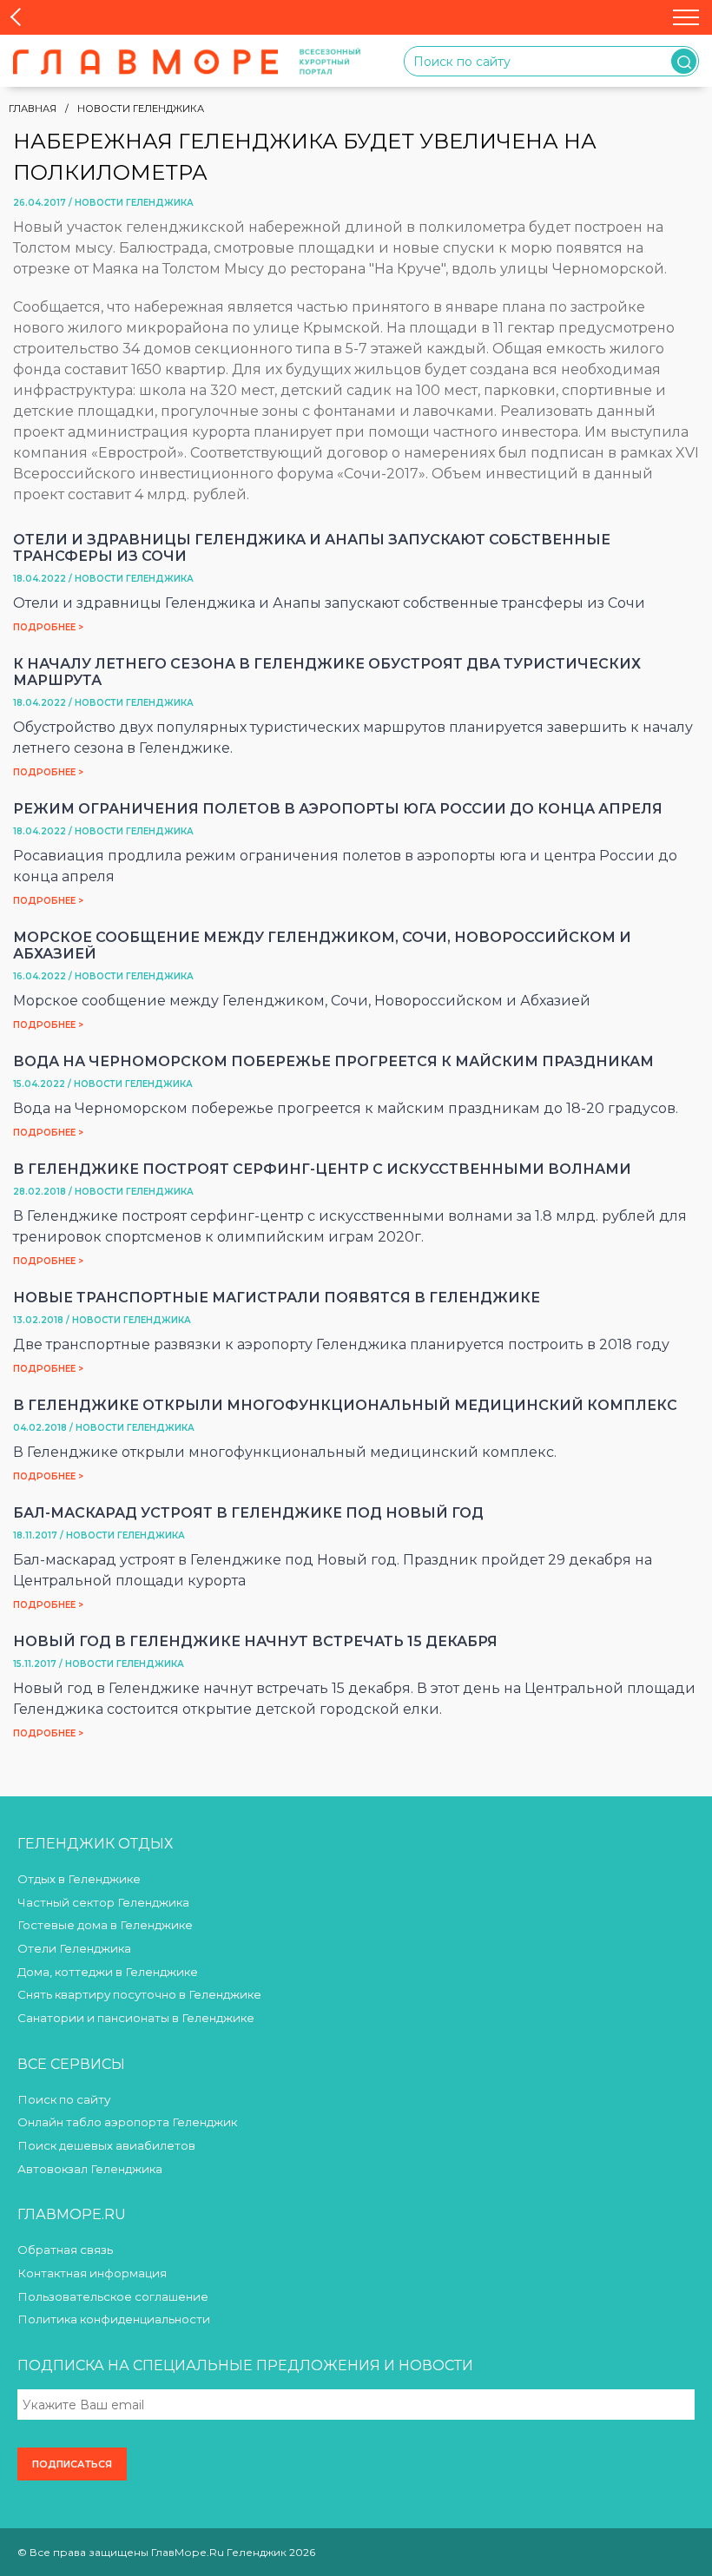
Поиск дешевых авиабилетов (106, 2145)
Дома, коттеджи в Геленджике (108, 1972)
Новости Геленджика (141, 109)
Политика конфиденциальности (114, 2319)
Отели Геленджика (74, 1948)
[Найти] (684, 61)
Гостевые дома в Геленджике (105, 1925)
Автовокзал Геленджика (90, 2169)
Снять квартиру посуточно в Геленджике (139, 1994)
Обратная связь (65, 2250)
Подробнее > (48, 627)
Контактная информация (92, 2273)
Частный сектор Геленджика (103, 1902)
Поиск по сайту (64, 2099)
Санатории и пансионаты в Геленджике (136, 2018)
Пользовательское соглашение (113, 2296)
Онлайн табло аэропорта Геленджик (127, 2122)
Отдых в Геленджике (79, 1879)
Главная (33, 109)
